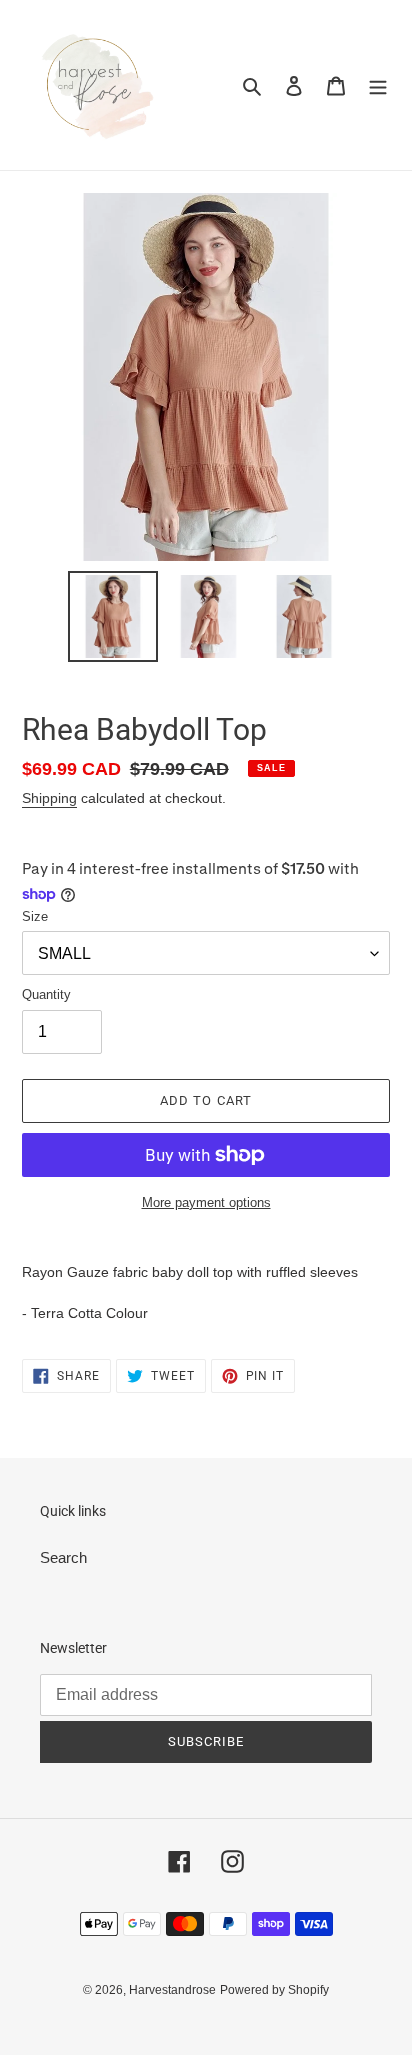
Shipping (49, 798)
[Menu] (378, 85)
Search (63, 1557)
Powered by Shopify (274, 1990)
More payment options (206, 1202)
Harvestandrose (172, 1990)
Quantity (46, 994)
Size (35, 916)
